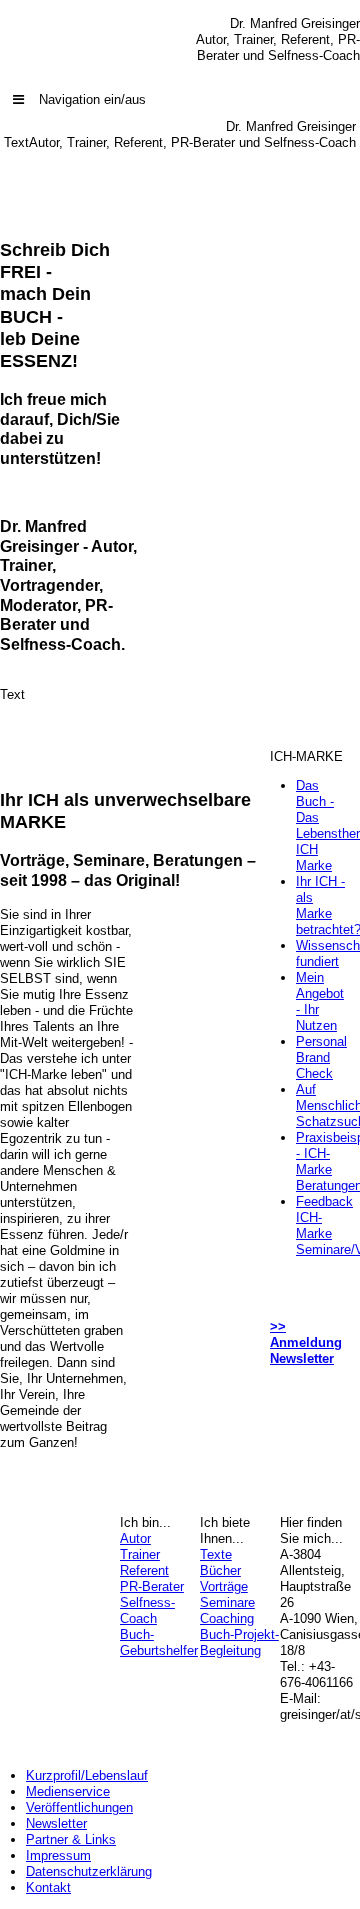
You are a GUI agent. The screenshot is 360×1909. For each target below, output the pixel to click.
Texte (216, 1554)
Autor (135, 1538)
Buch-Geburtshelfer (159, 1642)
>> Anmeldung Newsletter (306, 1342)
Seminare (227, 1602)
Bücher (220, 1570)
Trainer (140, 1554)
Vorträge (224, 1586)
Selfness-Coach (147, 1610)
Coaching (227, 1618)
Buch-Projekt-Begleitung (239, 1642)
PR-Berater (152, 1586)
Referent (144, 1570)
